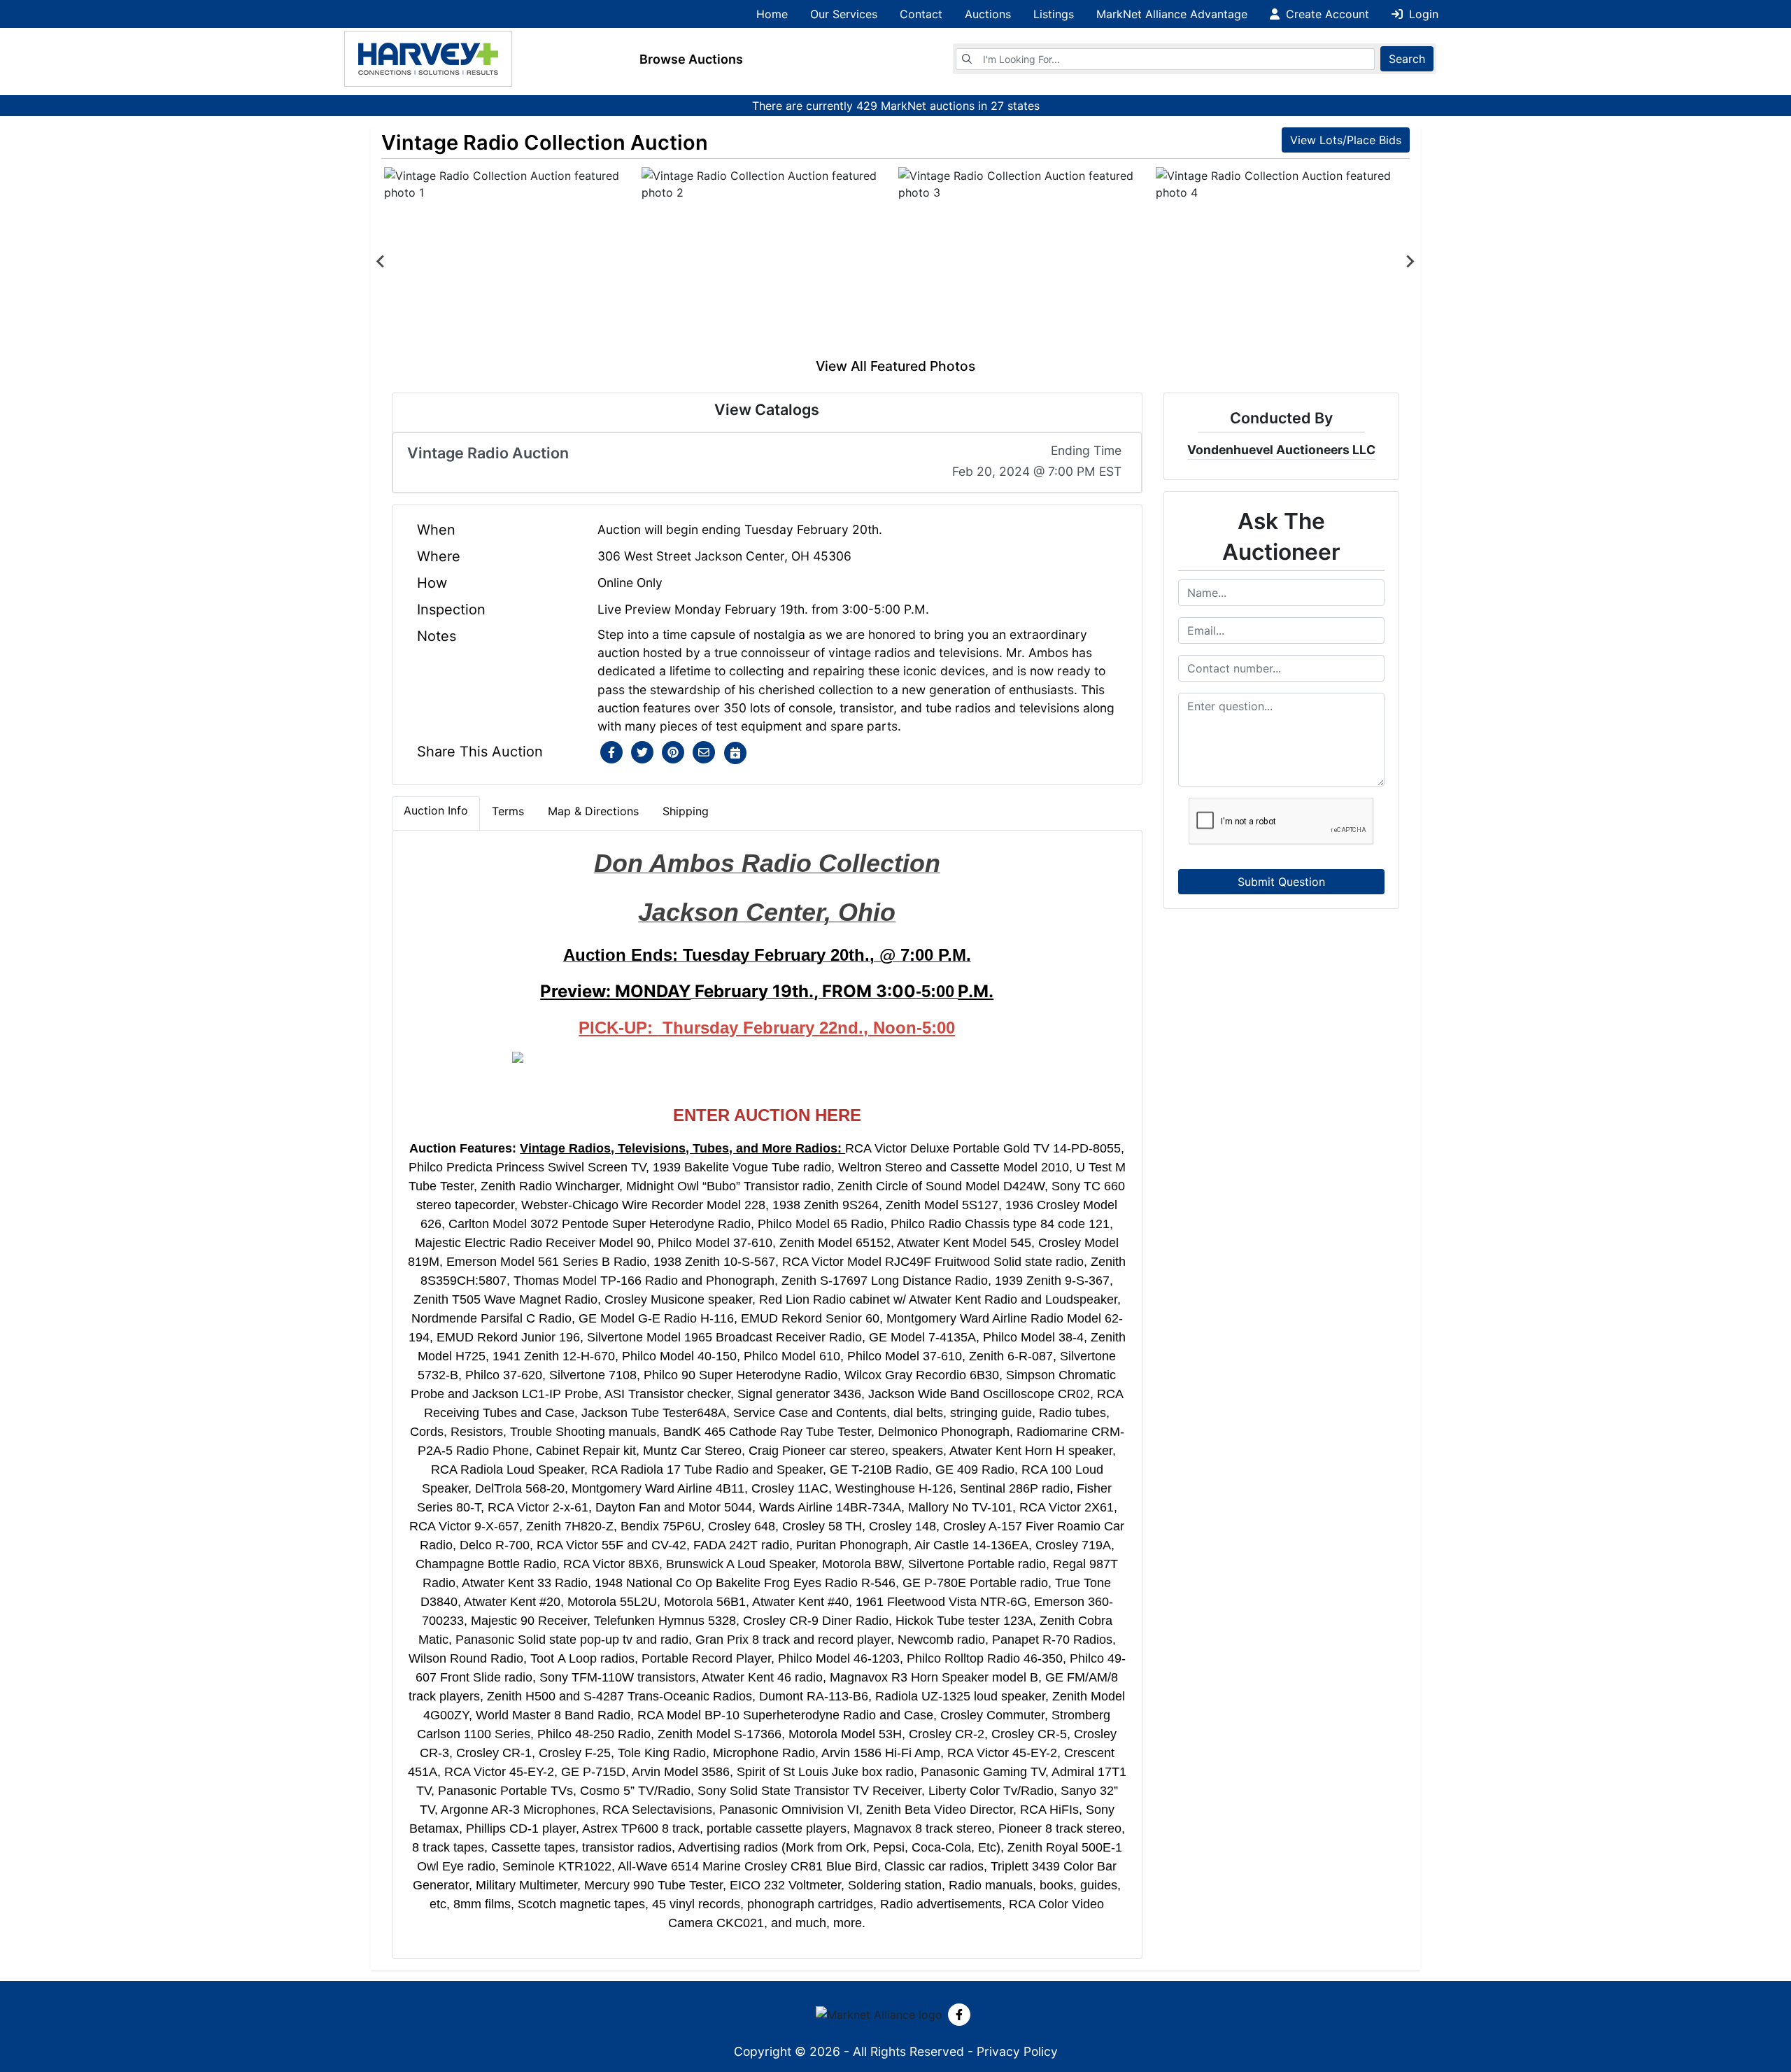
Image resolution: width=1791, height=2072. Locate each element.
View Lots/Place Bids (1346, 140)
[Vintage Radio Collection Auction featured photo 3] (1024, 262)
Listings (1054, 14)
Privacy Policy (1017, 2051)
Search (1407, 59)
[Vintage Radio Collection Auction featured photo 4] (1282, 262)
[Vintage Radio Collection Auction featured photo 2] (767, 262)
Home (772, 14)
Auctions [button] (988, 14)
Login (1422, 14)
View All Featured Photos (895, 366)
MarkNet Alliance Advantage (1172, 14)
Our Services (844, 14)
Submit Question (1281, 882)
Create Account (1326, 14)
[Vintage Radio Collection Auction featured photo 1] (510, 262)
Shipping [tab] (686, 811)
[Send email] (704, 753)
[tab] (436, 813)
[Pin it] (673, 753)
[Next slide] (1410, 262)
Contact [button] (921, 14)
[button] (611, 753)
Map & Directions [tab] (593, 811)
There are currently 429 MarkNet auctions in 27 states (896, 106)
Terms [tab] (508, 811)
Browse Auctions (691, 59)
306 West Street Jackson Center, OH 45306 (724, 556)
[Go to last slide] (381, 262)
